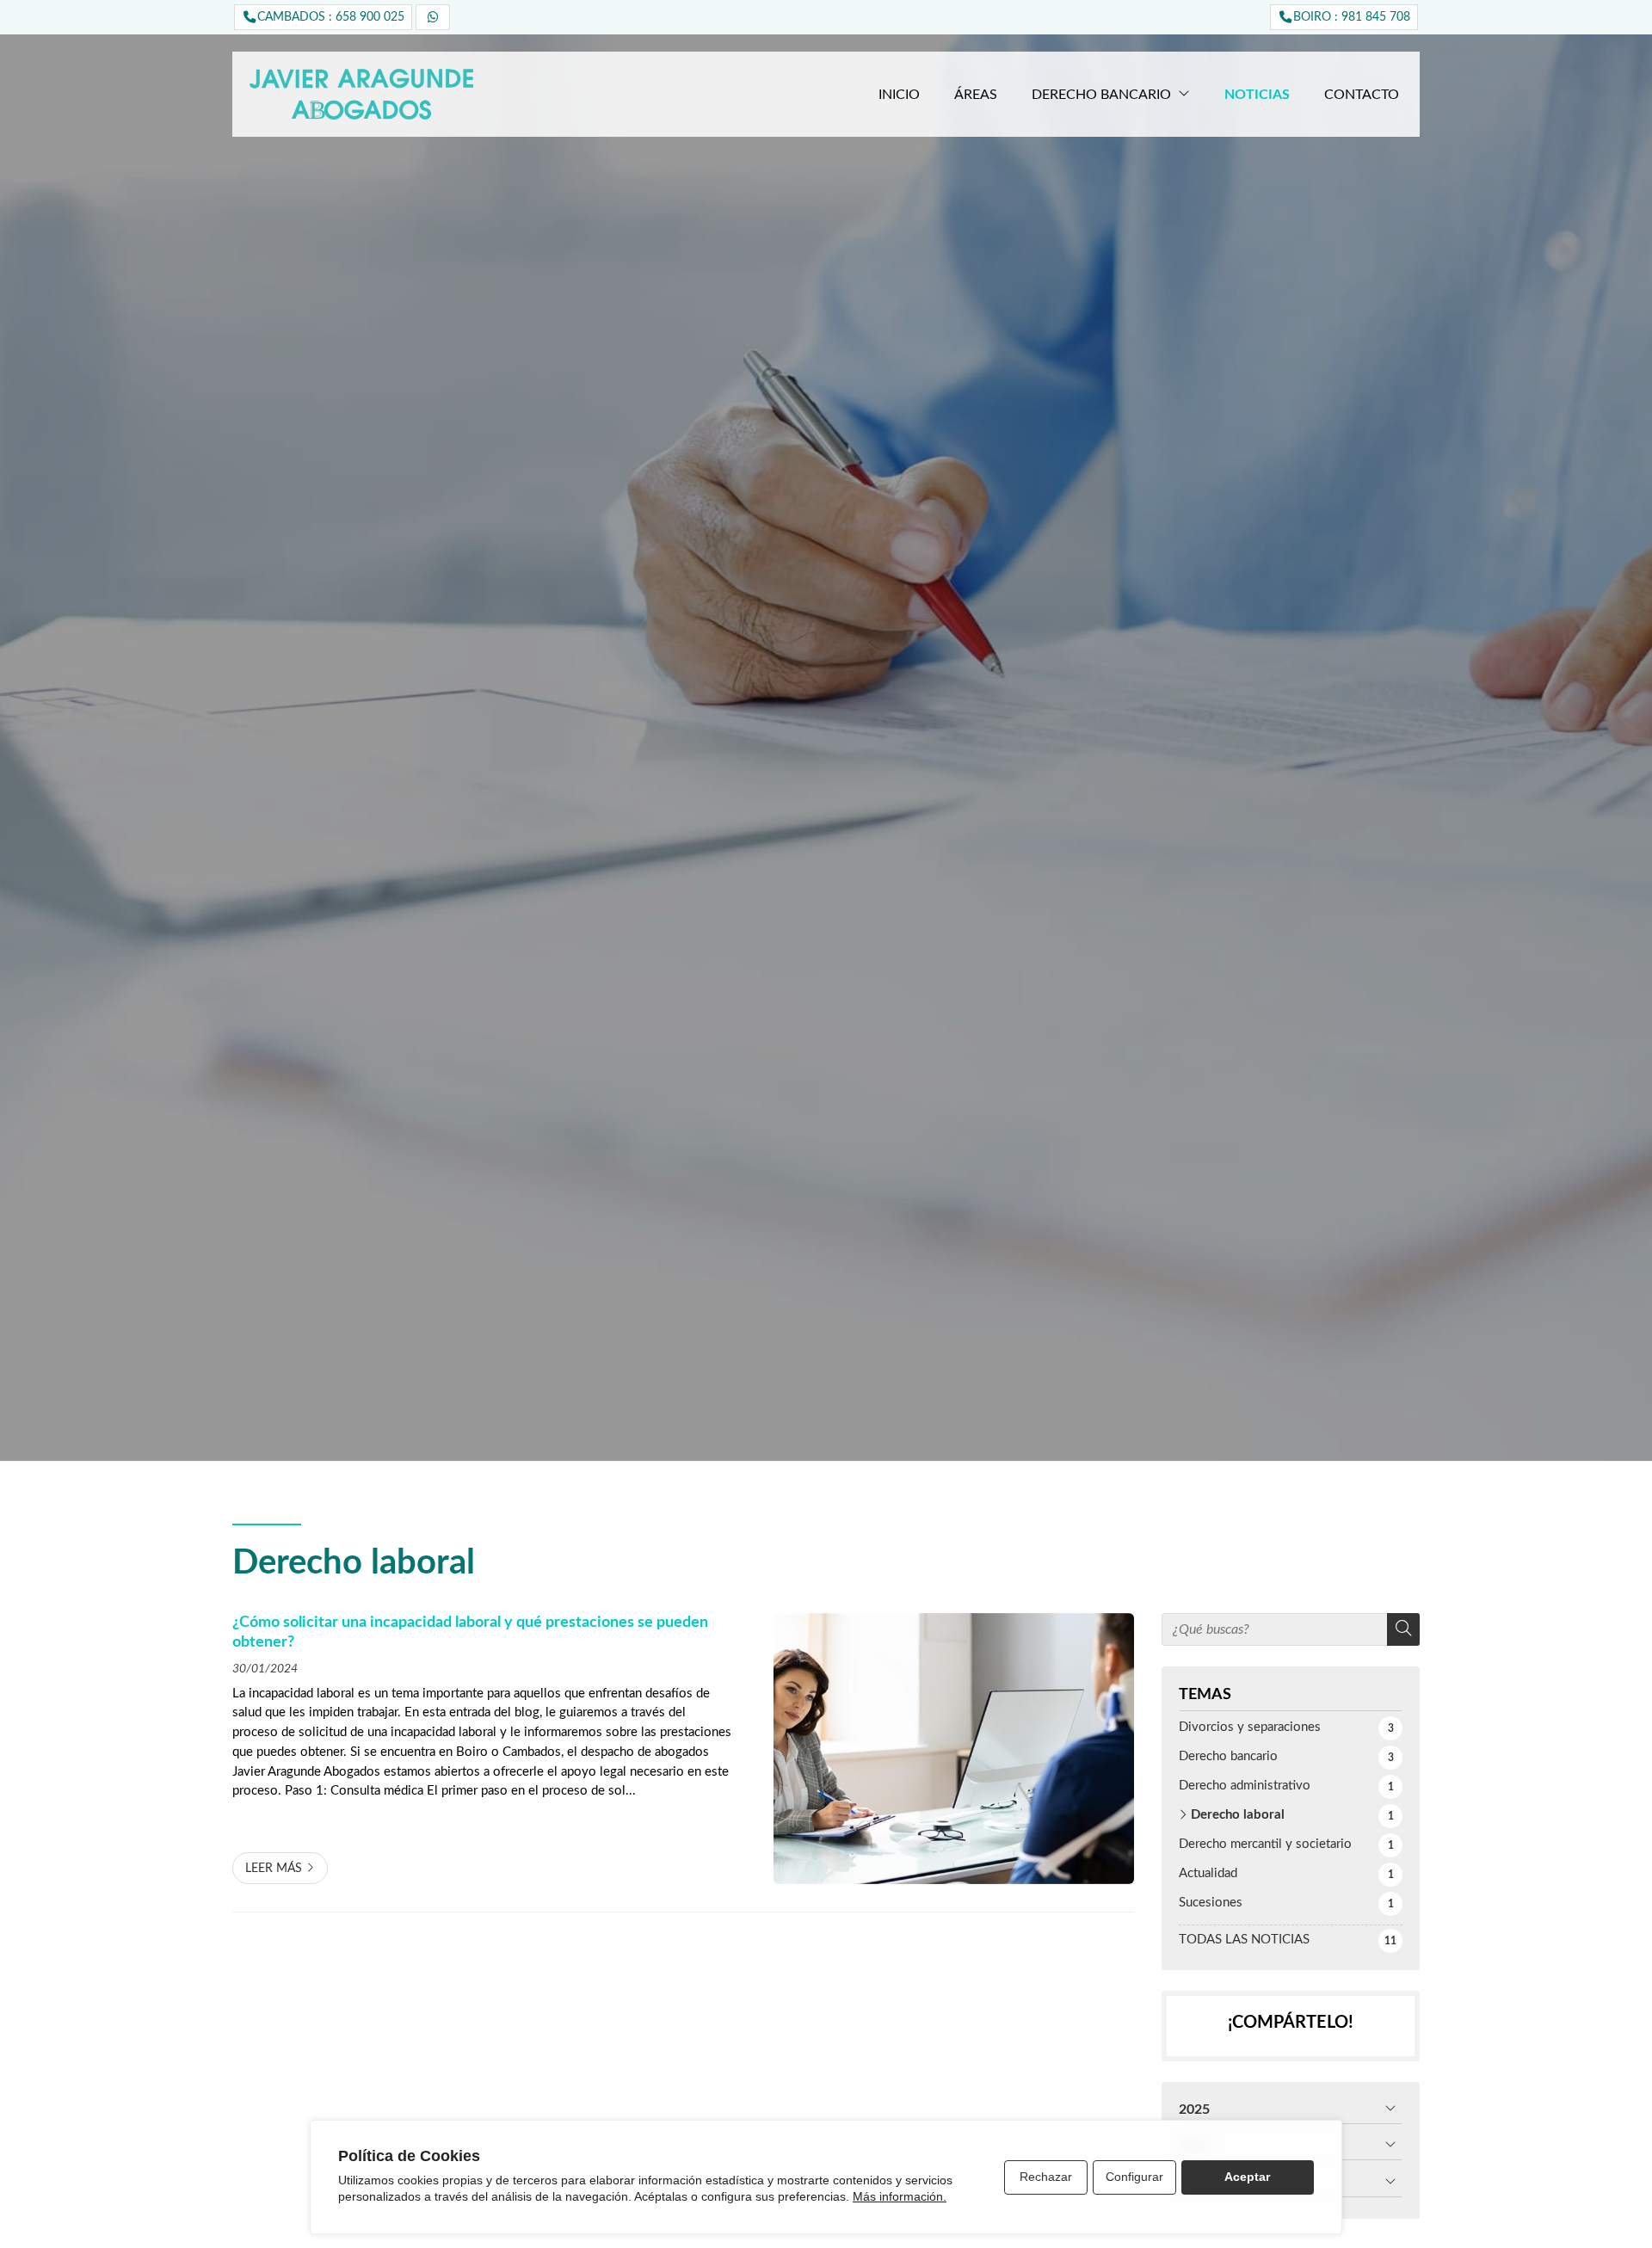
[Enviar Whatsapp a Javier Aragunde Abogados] (433, 17)
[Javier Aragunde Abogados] (361, 94)
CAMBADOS (331, 17)
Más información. (900, 2196)
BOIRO (1352, 17)
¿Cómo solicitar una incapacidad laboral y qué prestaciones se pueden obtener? (470, 1632)
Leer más (274, 1868)
